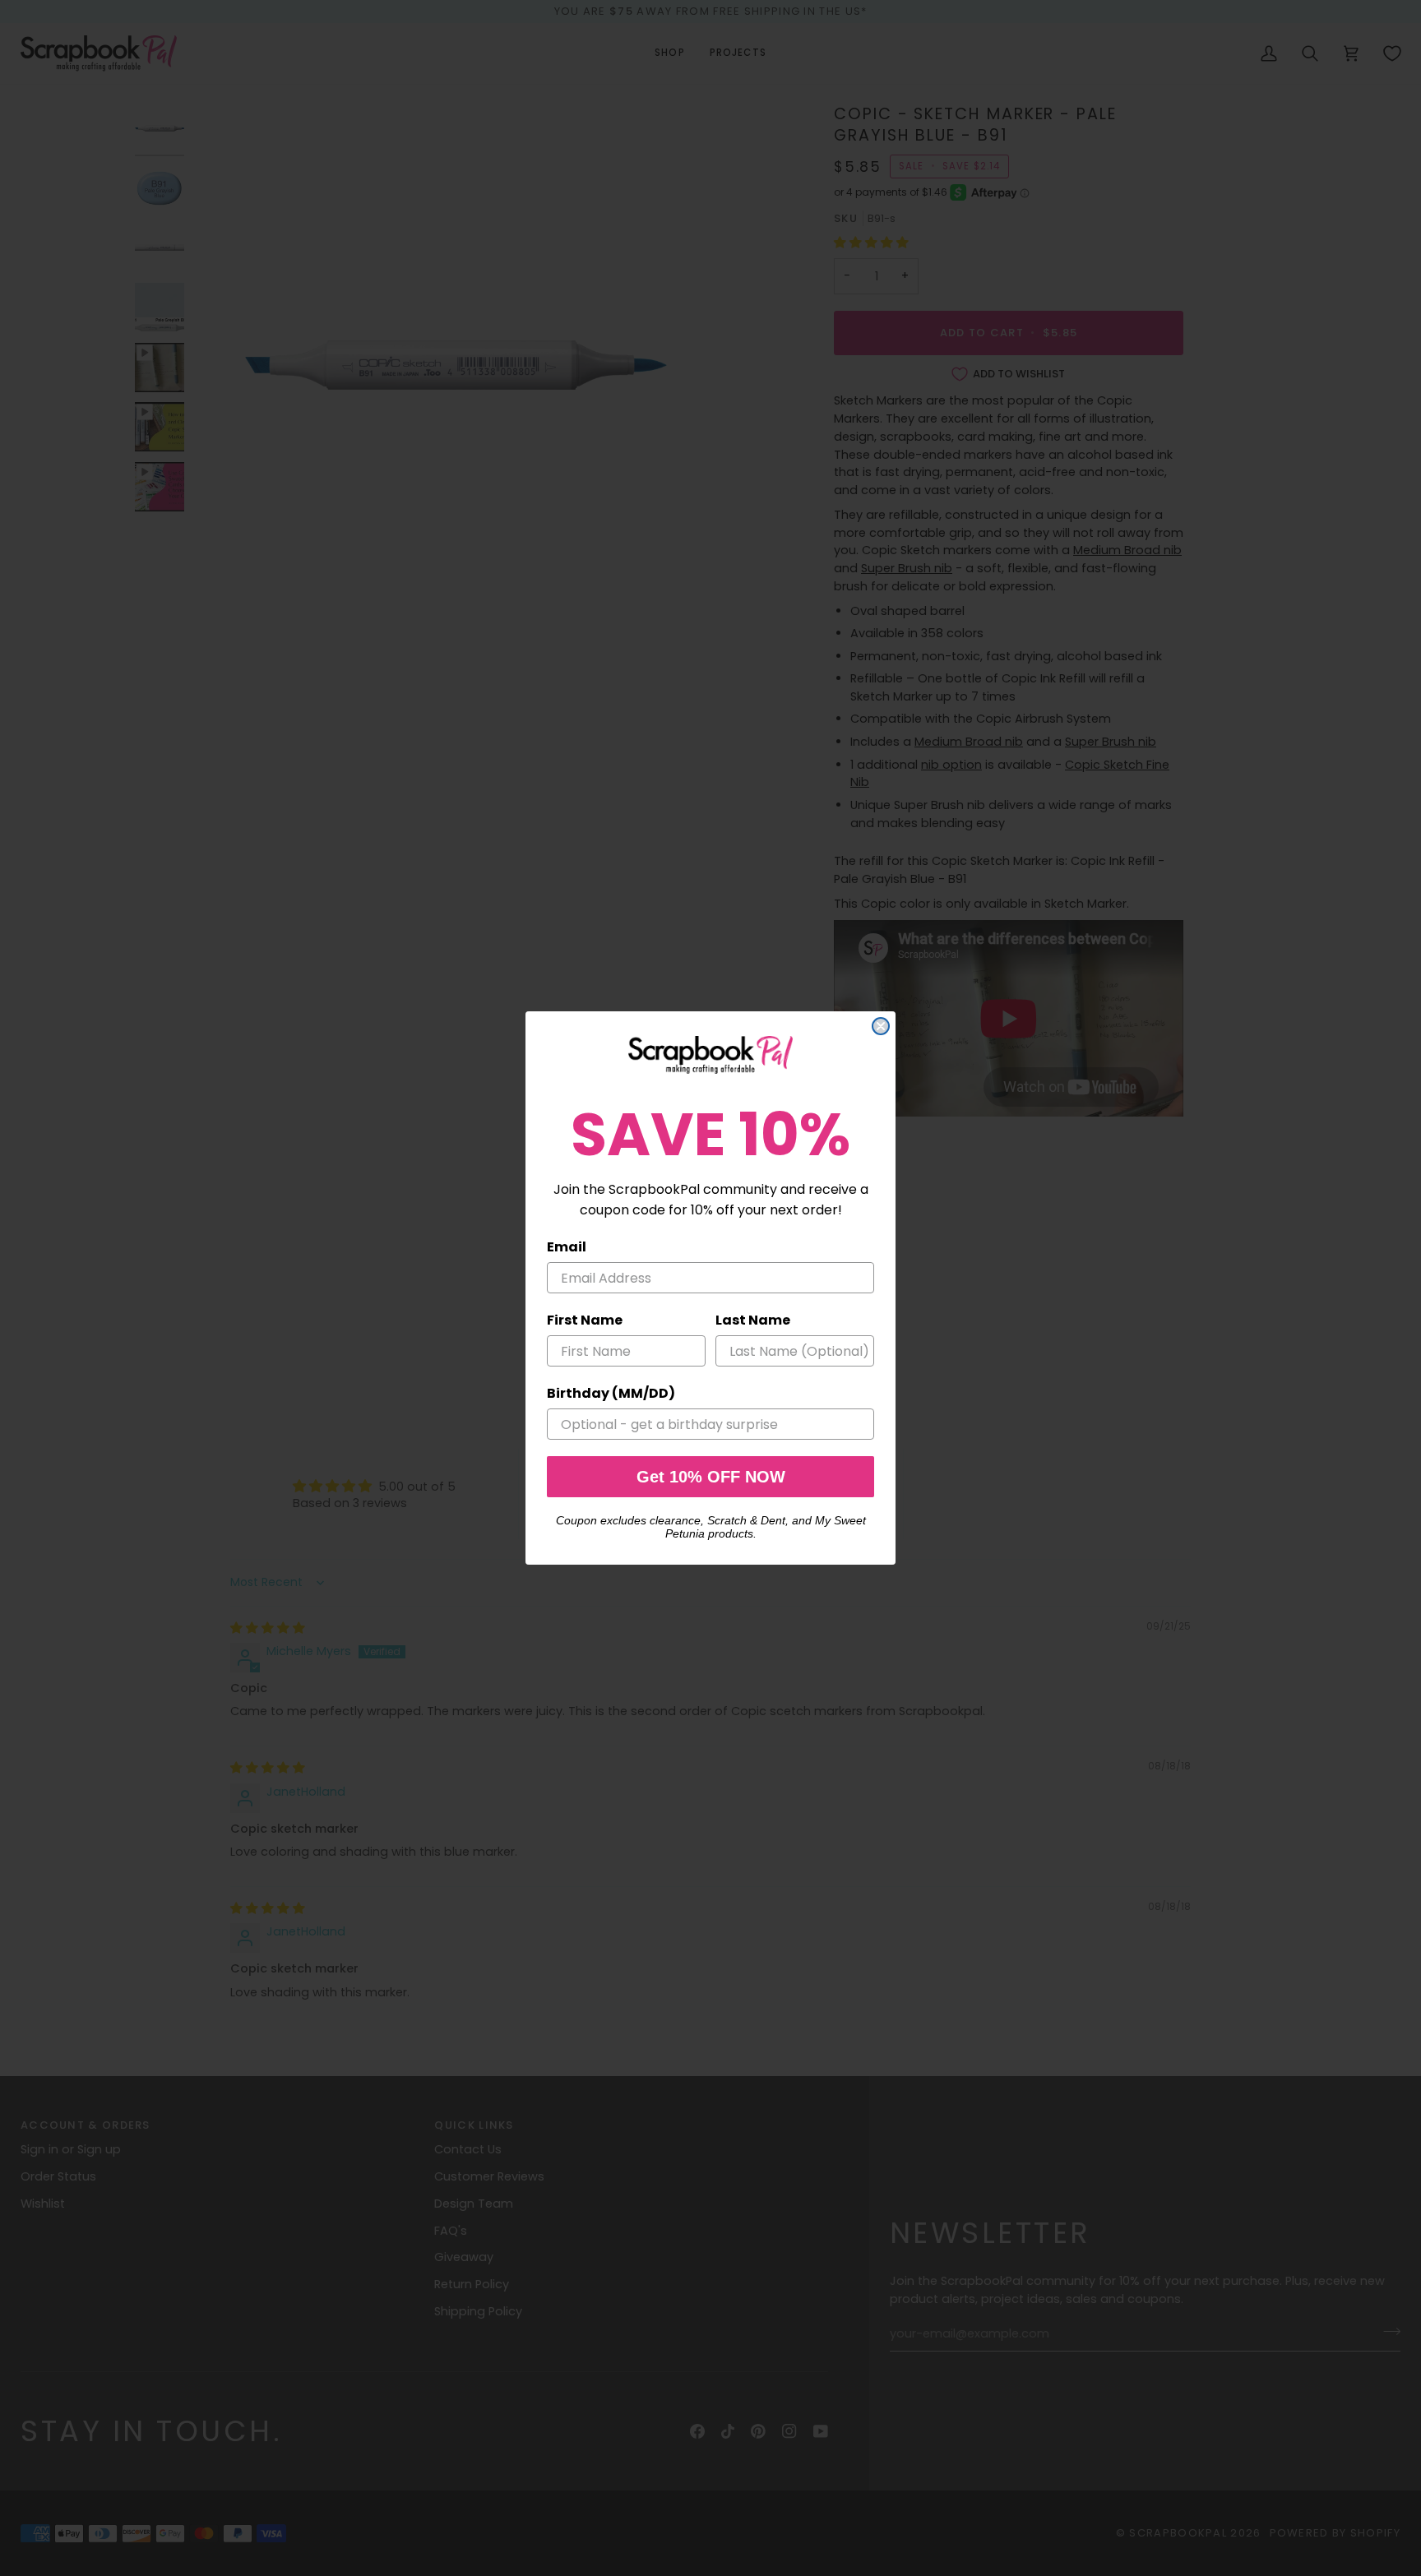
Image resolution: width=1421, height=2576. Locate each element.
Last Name (753, 1320)
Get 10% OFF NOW (711, 1477)
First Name (585, 1320)
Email (567, 1247)
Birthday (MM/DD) (611, 1393)
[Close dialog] (881, 1026)
